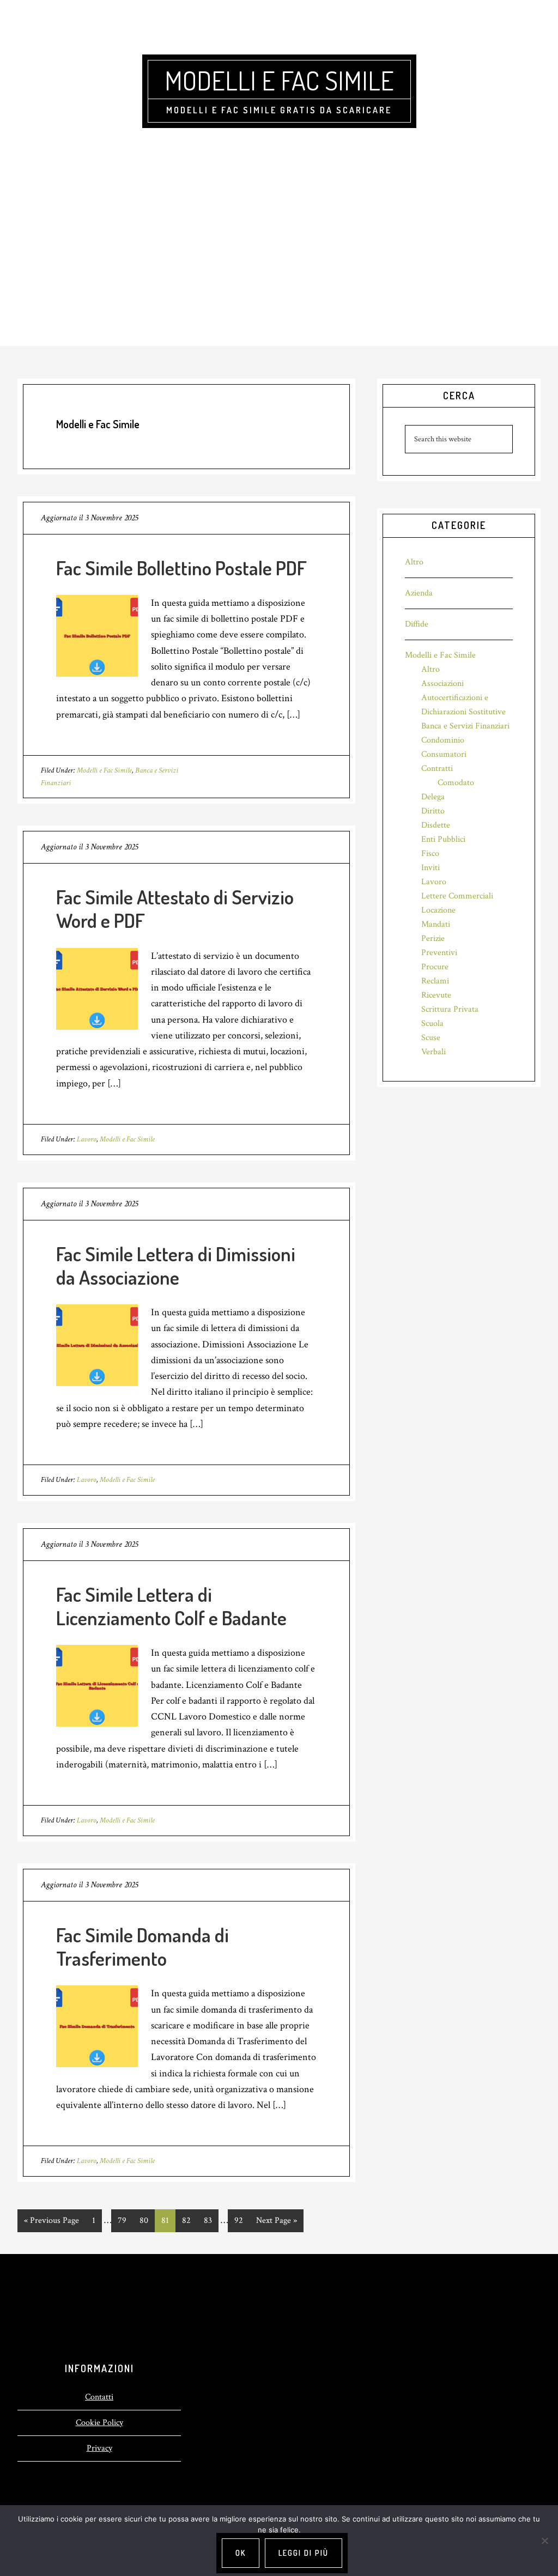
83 (211, 2220)
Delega (433, 797)
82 (190, 2220)
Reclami (435, 981)
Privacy (99, 2448)
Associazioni (442, 684)
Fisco (430, 853)
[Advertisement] (279, 264)
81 (168, 2220)
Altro (414, 562)
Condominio (443, 740)
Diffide (417, 624)
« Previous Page (51, 2223)
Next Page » (277, 2223)
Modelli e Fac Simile (279, 80)
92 (242, 2220)
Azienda (419, 593)
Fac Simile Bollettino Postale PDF (181, 568)
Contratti (437, 768)
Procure (435, 967)
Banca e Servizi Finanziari (465, 726)
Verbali (433, 1052)
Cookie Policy (99, 2423)
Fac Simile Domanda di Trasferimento (142, 1946)
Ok (241, 2553)
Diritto (433, 811)
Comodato (456, 783)
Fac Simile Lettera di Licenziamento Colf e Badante (171, 1606)
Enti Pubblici (443, 839)
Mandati (436, 924)
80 (147, 2220)
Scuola (432, 1023)
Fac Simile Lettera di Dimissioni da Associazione (176, 1265)
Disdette (436, 825)
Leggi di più (304, 2553)
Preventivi (439, 953)
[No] (544, 2541)
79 (125, 2220)
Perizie (433, 938)
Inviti (430, 868)
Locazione (438, 910)
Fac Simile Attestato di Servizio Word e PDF (175, 909)
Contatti (99, 2397)
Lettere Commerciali (457, 896)
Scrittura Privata (450, 1009)
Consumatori (444, 754)
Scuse (431, 1038)
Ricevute (436, 995)
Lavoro (87, 1139)
